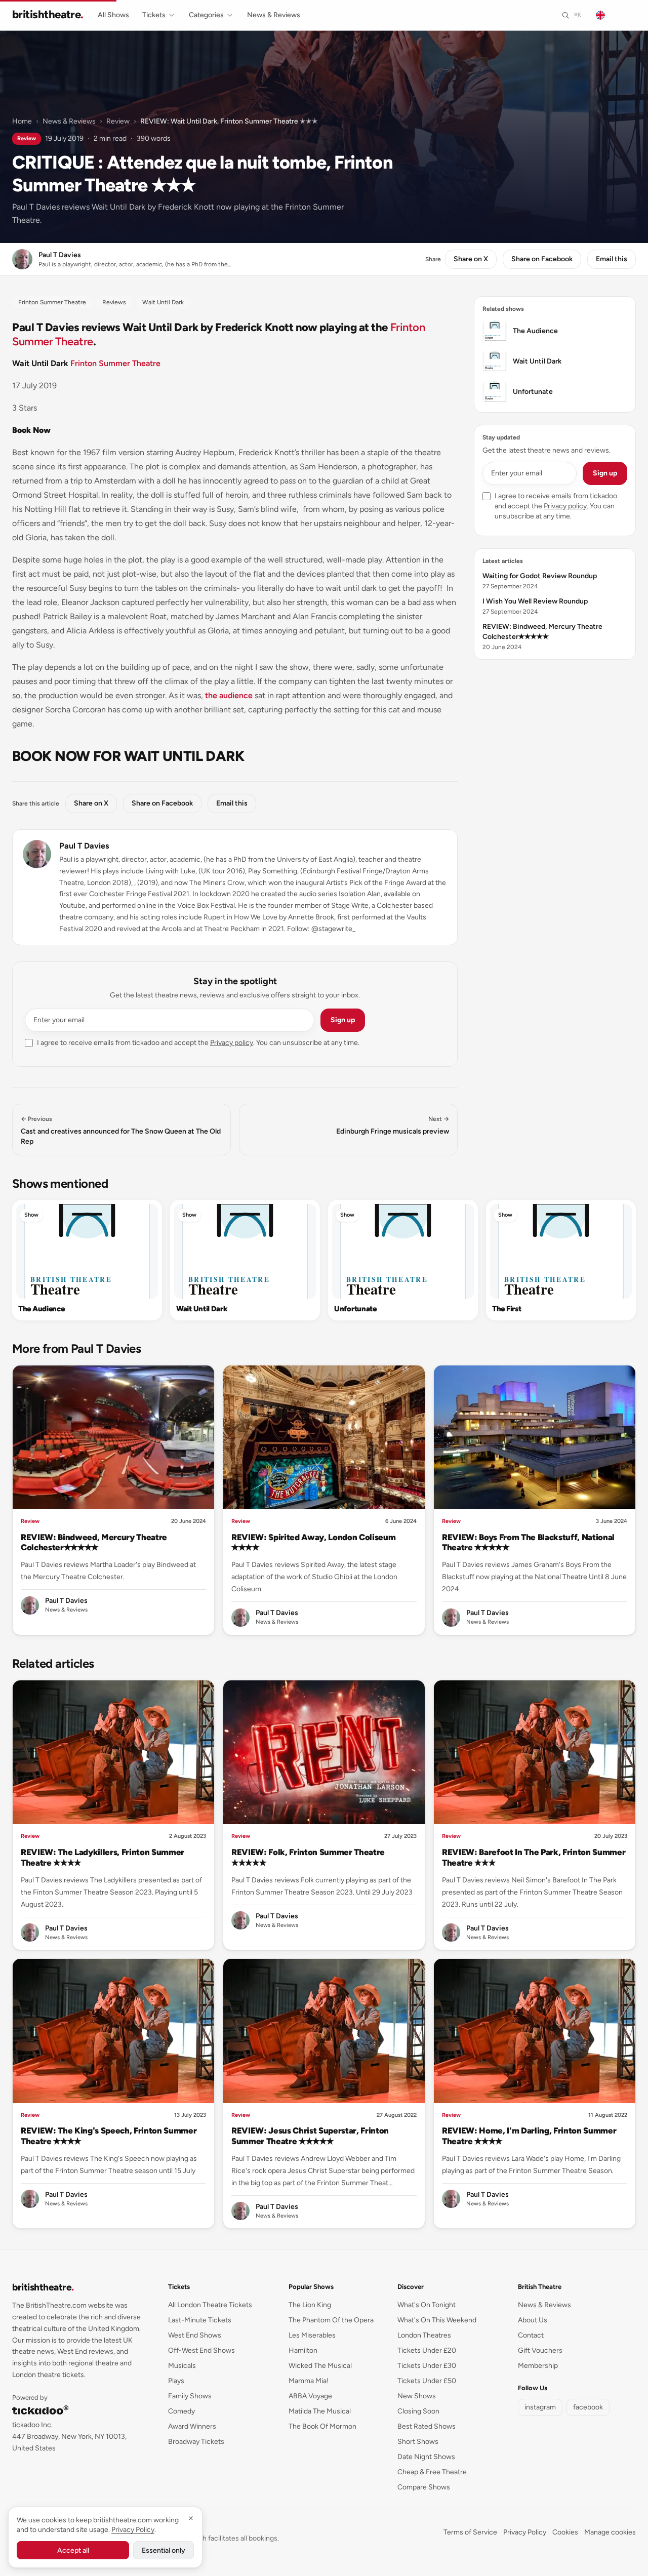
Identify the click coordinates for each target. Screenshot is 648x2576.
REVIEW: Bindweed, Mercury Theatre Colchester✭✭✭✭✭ (94, 1542)
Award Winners (192, 2426)
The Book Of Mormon (322, 2426)
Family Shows (190, 2396)
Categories (206, 15)
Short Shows (418, 2442)
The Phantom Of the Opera (331, 2320)
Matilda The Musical (320, 2411)
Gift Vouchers (540, 2350)
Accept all (73, 2550)
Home (22, 121)
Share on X (471, 259)
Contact (531, 2335)
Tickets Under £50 (427, 2381)
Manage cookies (610, 2532)
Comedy (181, 2411)
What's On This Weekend (437, 2320)
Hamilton (303, 2350)
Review (118, 121)
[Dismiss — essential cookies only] (191, 2518)
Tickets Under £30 (427, 2366)
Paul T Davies (84, 846)
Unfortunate (355, 1309)
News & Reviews (274, 15)
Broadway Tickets (196, 2442)
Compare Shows (424, 2487)
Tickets (154, 15)
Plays (176, 2381)
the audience (229, 695)
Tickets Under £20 (427, 2350)
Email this (612, 259)
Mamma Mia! (309, 2381)
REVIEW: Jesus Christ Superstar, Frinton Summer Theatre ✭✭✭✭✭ (310, 2136)
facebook (588, 2407)
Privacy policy (232, 1043)
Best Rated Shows (427, 2426)
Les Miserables (312, 2335)
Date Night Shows (426, 2457)
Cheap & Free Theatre (432, 2472)
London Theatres (424, 2335)
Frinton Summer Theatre (115, 363)
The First (507, 1309)
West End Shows (195, 2335)
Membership (538, 2366)
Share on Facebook (542, 259)
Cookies (565, 2532)
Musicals (182, 2366)
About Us (533, 2320)
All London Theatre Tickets (210, 2305)
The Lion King (310, 2305)
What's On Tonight (427, 2305)
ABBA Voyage (310, 2396)
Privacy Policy (525, 2532)
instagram (540, 2407)
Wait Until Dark (202, 1309)
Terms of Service (470, 2532)
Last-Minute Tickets (200, 2320)
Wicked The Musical (320, 2366)
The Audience (41, 1309)
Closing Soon (418, 2411)
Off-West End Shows (201, 2350)
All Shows (113, 15)
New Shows (417, 2396)
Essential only (164, 2550)
